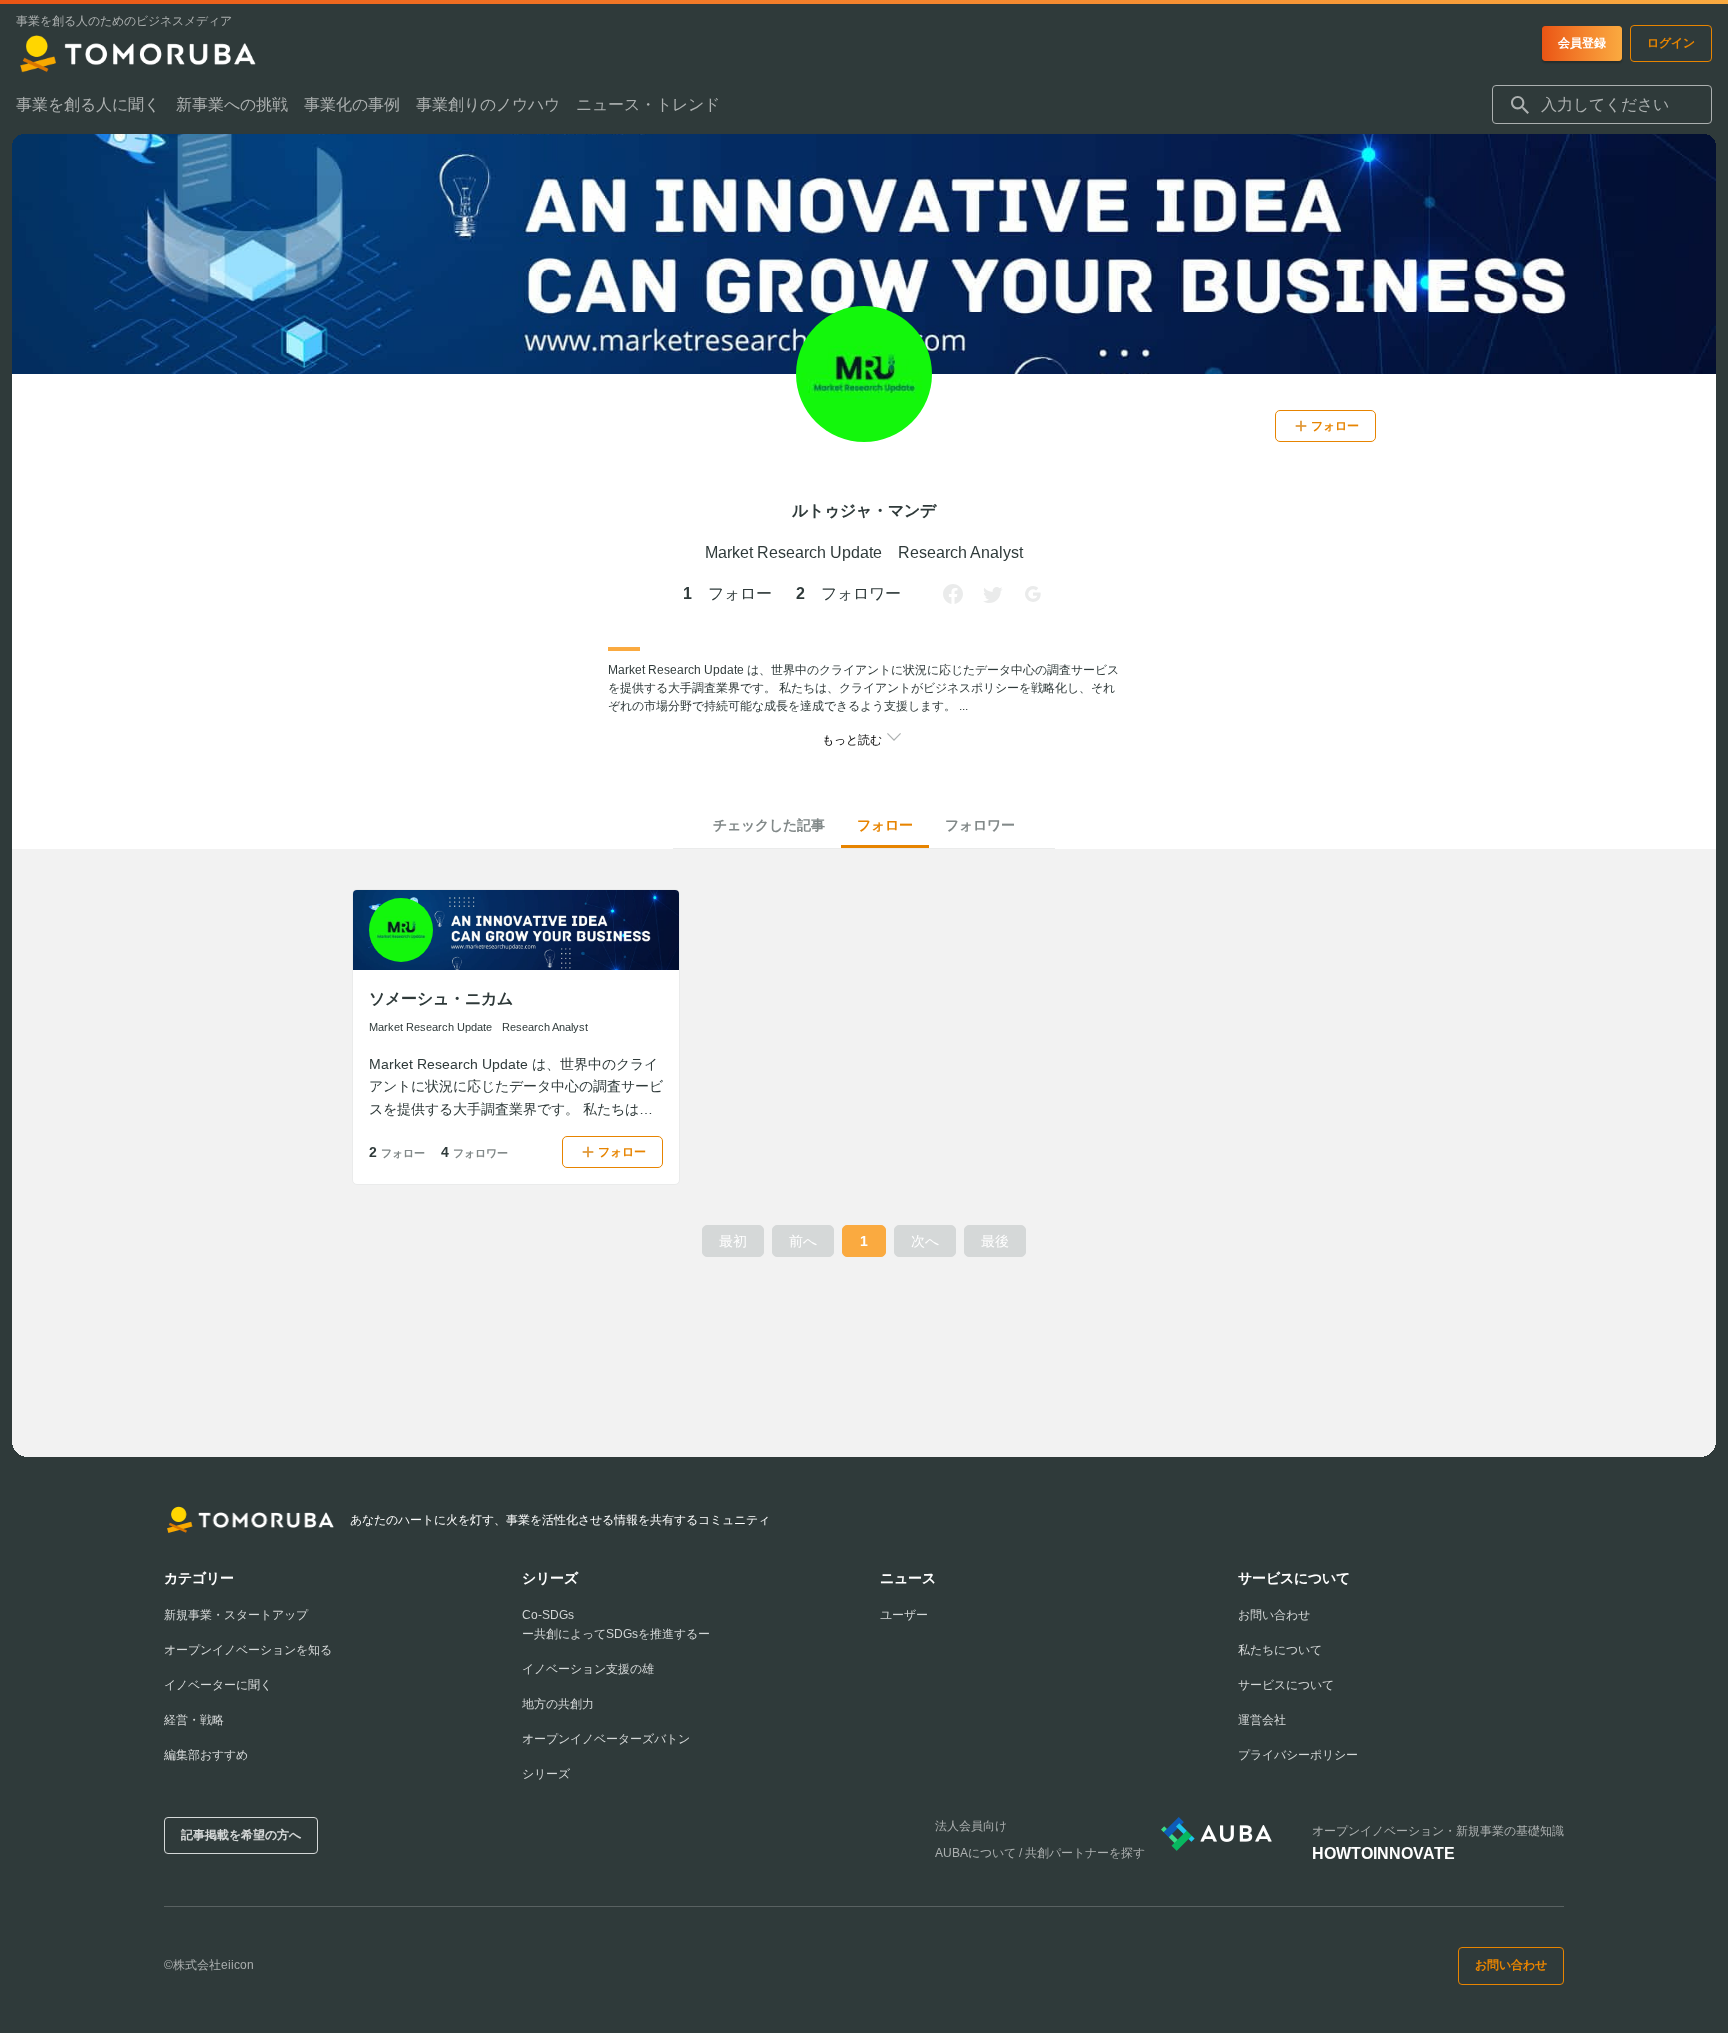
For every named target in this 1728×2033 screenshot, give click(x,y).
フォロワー (980, 825)
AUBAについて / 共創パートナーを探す (1040, 1853)
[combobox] (1602, 105)
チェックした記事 (769, 825)
